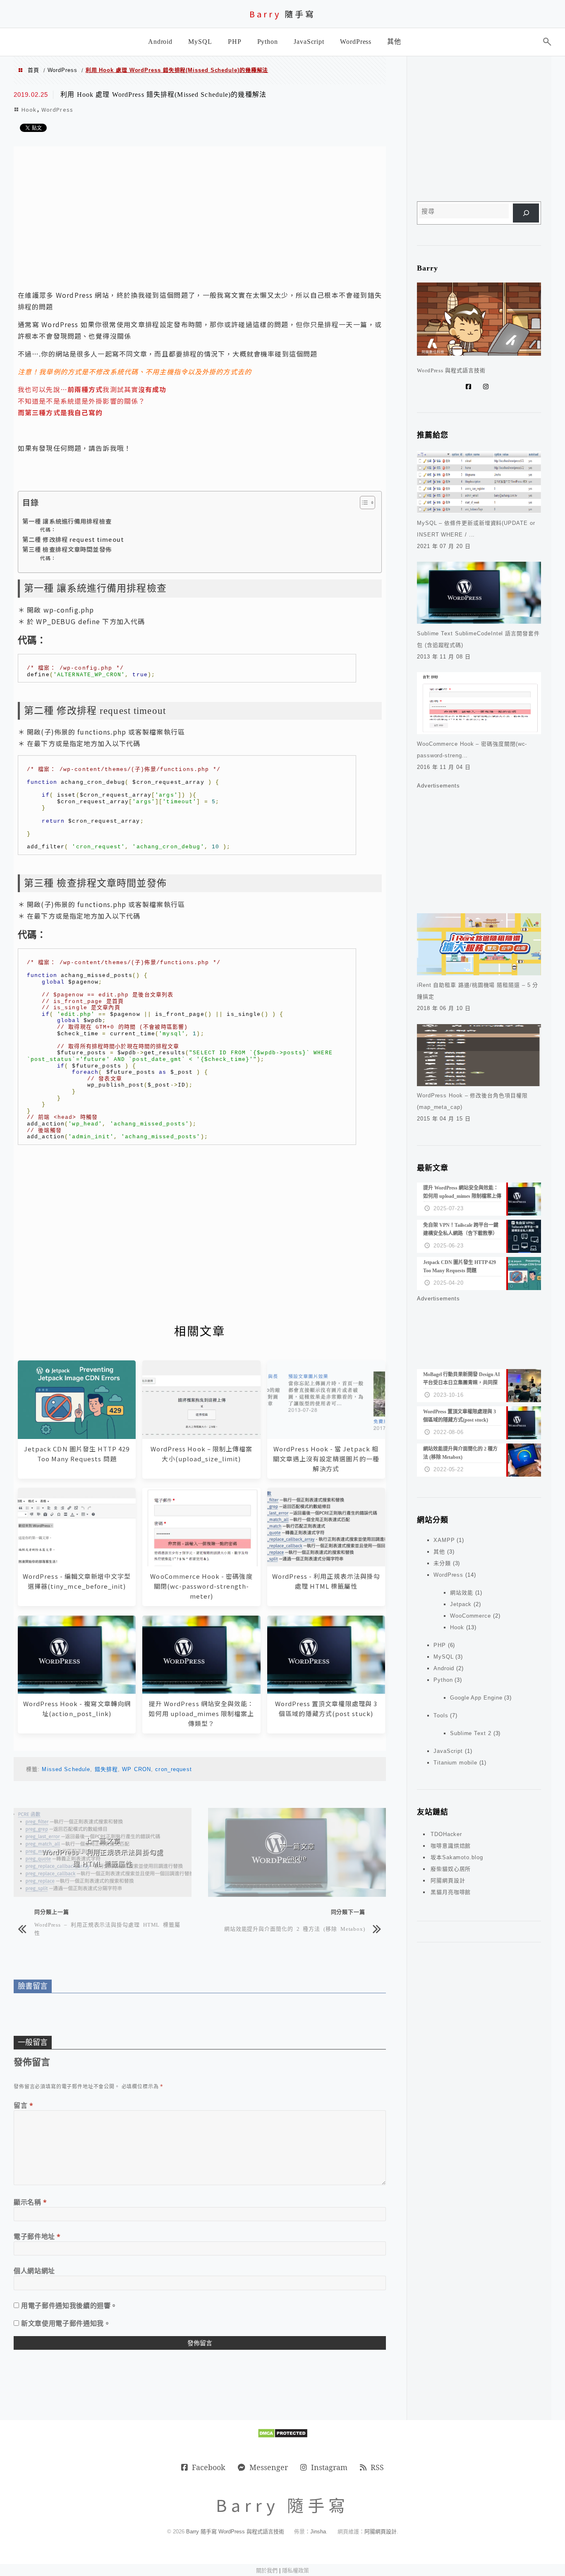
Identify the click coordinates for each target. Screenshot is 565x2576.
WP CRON (136, 1769)
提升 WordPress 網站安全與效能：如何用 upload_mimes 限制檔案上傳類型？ (201, 1713)
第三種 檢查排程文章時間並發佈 (67, 549)
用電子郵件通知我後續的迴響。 (69, 2305)
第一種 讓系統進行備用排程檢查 (67, 521)
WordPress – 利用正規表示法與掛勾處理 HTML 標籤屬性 (107, 1928)
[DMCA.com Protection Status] (283, 2436)
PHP (440, 1645)
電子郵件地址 (37, 2236)
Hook (29, 109)
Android (444, 1668)
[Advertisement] (200, 217)
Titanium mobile (455, 1763)
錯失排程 (106, 1769)
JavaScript (448, 1751)
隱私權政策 (296, 2570)
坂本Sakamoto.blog (457, 1857)
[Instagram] (488, 387)
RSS (377, 2467)
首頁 (34, 70)
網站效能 (462, 1593)
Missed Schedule (66, 1769)
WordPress (62, 70)
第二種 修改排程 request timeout (73, 539)
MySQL (444, 1657)
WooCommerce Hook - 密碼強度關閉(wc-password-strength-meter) (201, 1586)
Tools (441, 1715)
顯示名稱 (30, 2202)
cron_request (173, 1769)
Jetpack (461, 1604)
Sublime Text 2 (471, 1733)
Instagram (329, 2467)
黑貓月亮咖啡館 (451, 1892)
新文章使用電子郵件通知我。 (66, 2323)
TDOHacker (446, 1834)
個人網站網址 (34, 2271)
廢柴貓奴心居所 (451, 1869)
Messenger (269, 2467)
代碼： (48, 529)
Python (443, 1680)
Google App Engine (476, 1698)
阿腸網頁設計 (448, 1881)
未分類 (442, 1563)
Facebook (209, 2467)
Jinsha (318, 2532)
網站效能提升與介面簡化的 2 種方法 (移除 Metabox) (295, 1928)
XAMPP (444, 1540)
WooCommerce (470, 1616)
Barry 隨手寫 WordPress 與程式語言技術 (235, 2532)
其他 (439, 1552)
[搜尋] (526, 213)
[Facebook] (470, 387)
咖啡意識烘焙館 (451, 1846)
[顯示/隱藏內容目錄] (363, 503)
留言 (24, 2105)
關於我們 (267, 2570)
